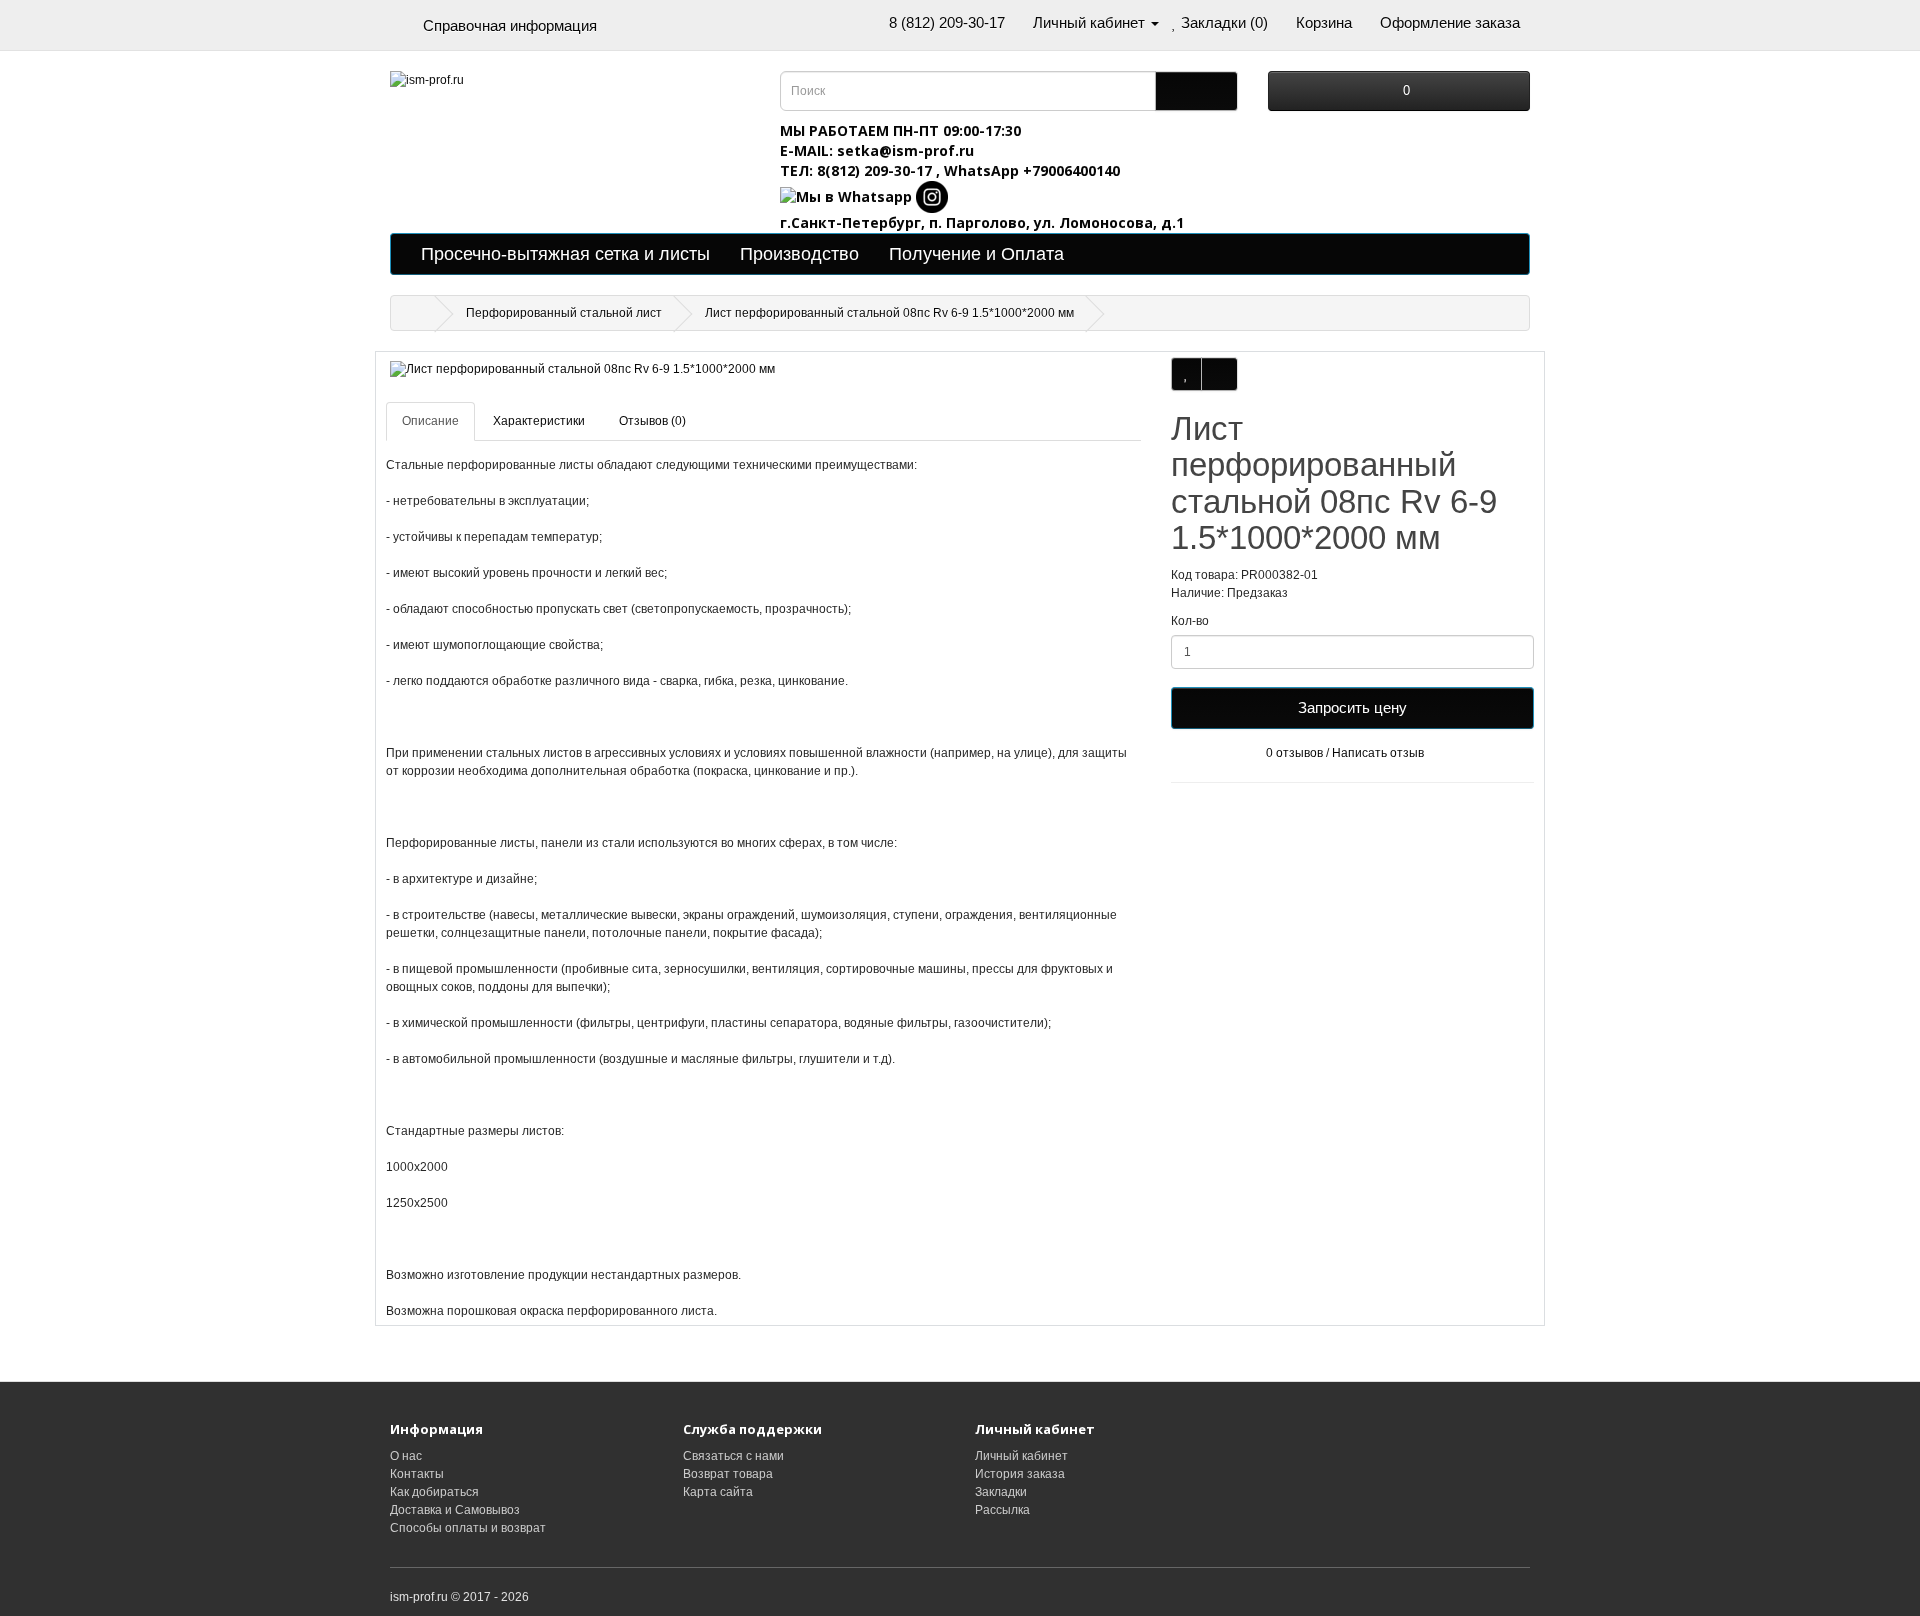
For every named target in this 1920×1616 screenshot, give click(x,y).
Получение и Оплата (976, 254)
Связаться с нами (733, 1456)
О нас (406, 1456)
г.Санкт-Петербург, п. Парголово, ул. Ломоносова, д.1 (982, 222)
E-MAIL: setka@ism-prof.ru (877, 150)
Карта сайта (718, 1492)
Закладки (1001, 1492)
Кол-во (1190, 621)
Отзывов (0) (652, 421)
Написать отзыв (1378, 753)
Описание (430, 421)
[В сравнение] (1219, 374)
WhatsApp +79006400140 (1032, 170)
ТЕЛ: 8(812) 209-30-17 (858, 170)
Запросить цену (1352, 707)
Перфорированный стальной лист (564, 313)
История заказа (1020, 1474)
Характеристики (539, 421)
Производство (799, 254)
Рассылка (1002, 1510)
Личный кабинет (1021, 1456)
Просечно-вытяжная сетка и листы (565, 254)
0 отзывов (1294, 753)
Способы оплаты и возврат (468, 1528)
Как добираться (434, 1492)
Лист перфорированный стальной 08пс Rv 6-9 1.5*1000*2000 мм (889, 313)
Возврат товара (728, 1474)
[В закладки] (1186, 374)
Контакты (417, 1474)
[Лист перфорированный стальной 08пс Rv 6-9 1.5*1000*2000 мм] (763, 369)
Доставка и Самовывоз (455, 1510)
